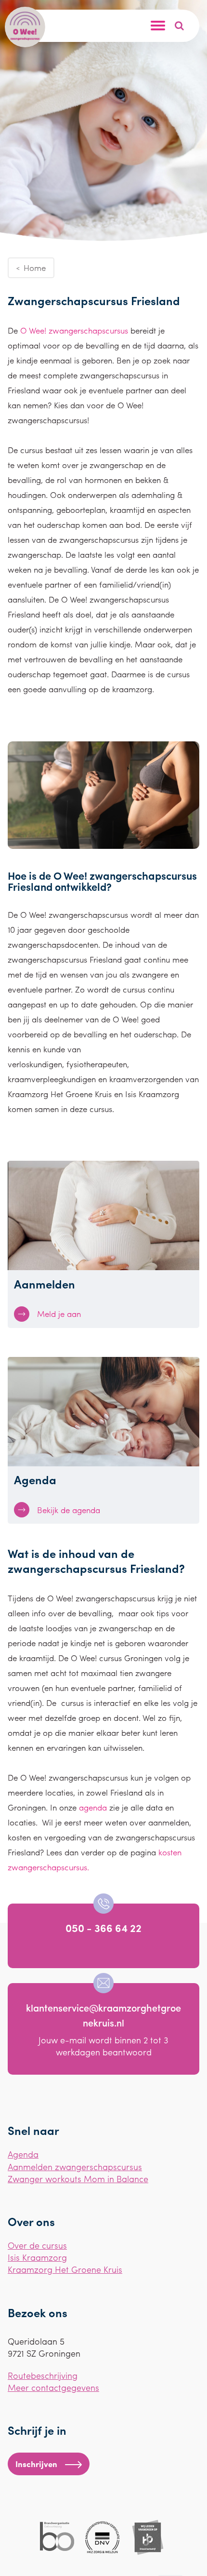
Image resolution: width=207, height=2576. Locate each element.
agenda (93, 1807)
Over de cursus (37, 2245)
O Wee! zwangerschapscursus (74, 330)
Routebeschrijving (43, 2375)
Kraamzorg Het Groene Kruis (65, 2269)
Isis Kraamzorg (37, 2257)
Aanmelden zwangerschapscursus (75, 2167)
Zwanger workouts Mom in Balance (78, 2179)
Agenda (23, 2154)
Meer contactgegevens (53, 2387)
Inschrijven (36, 2464)
